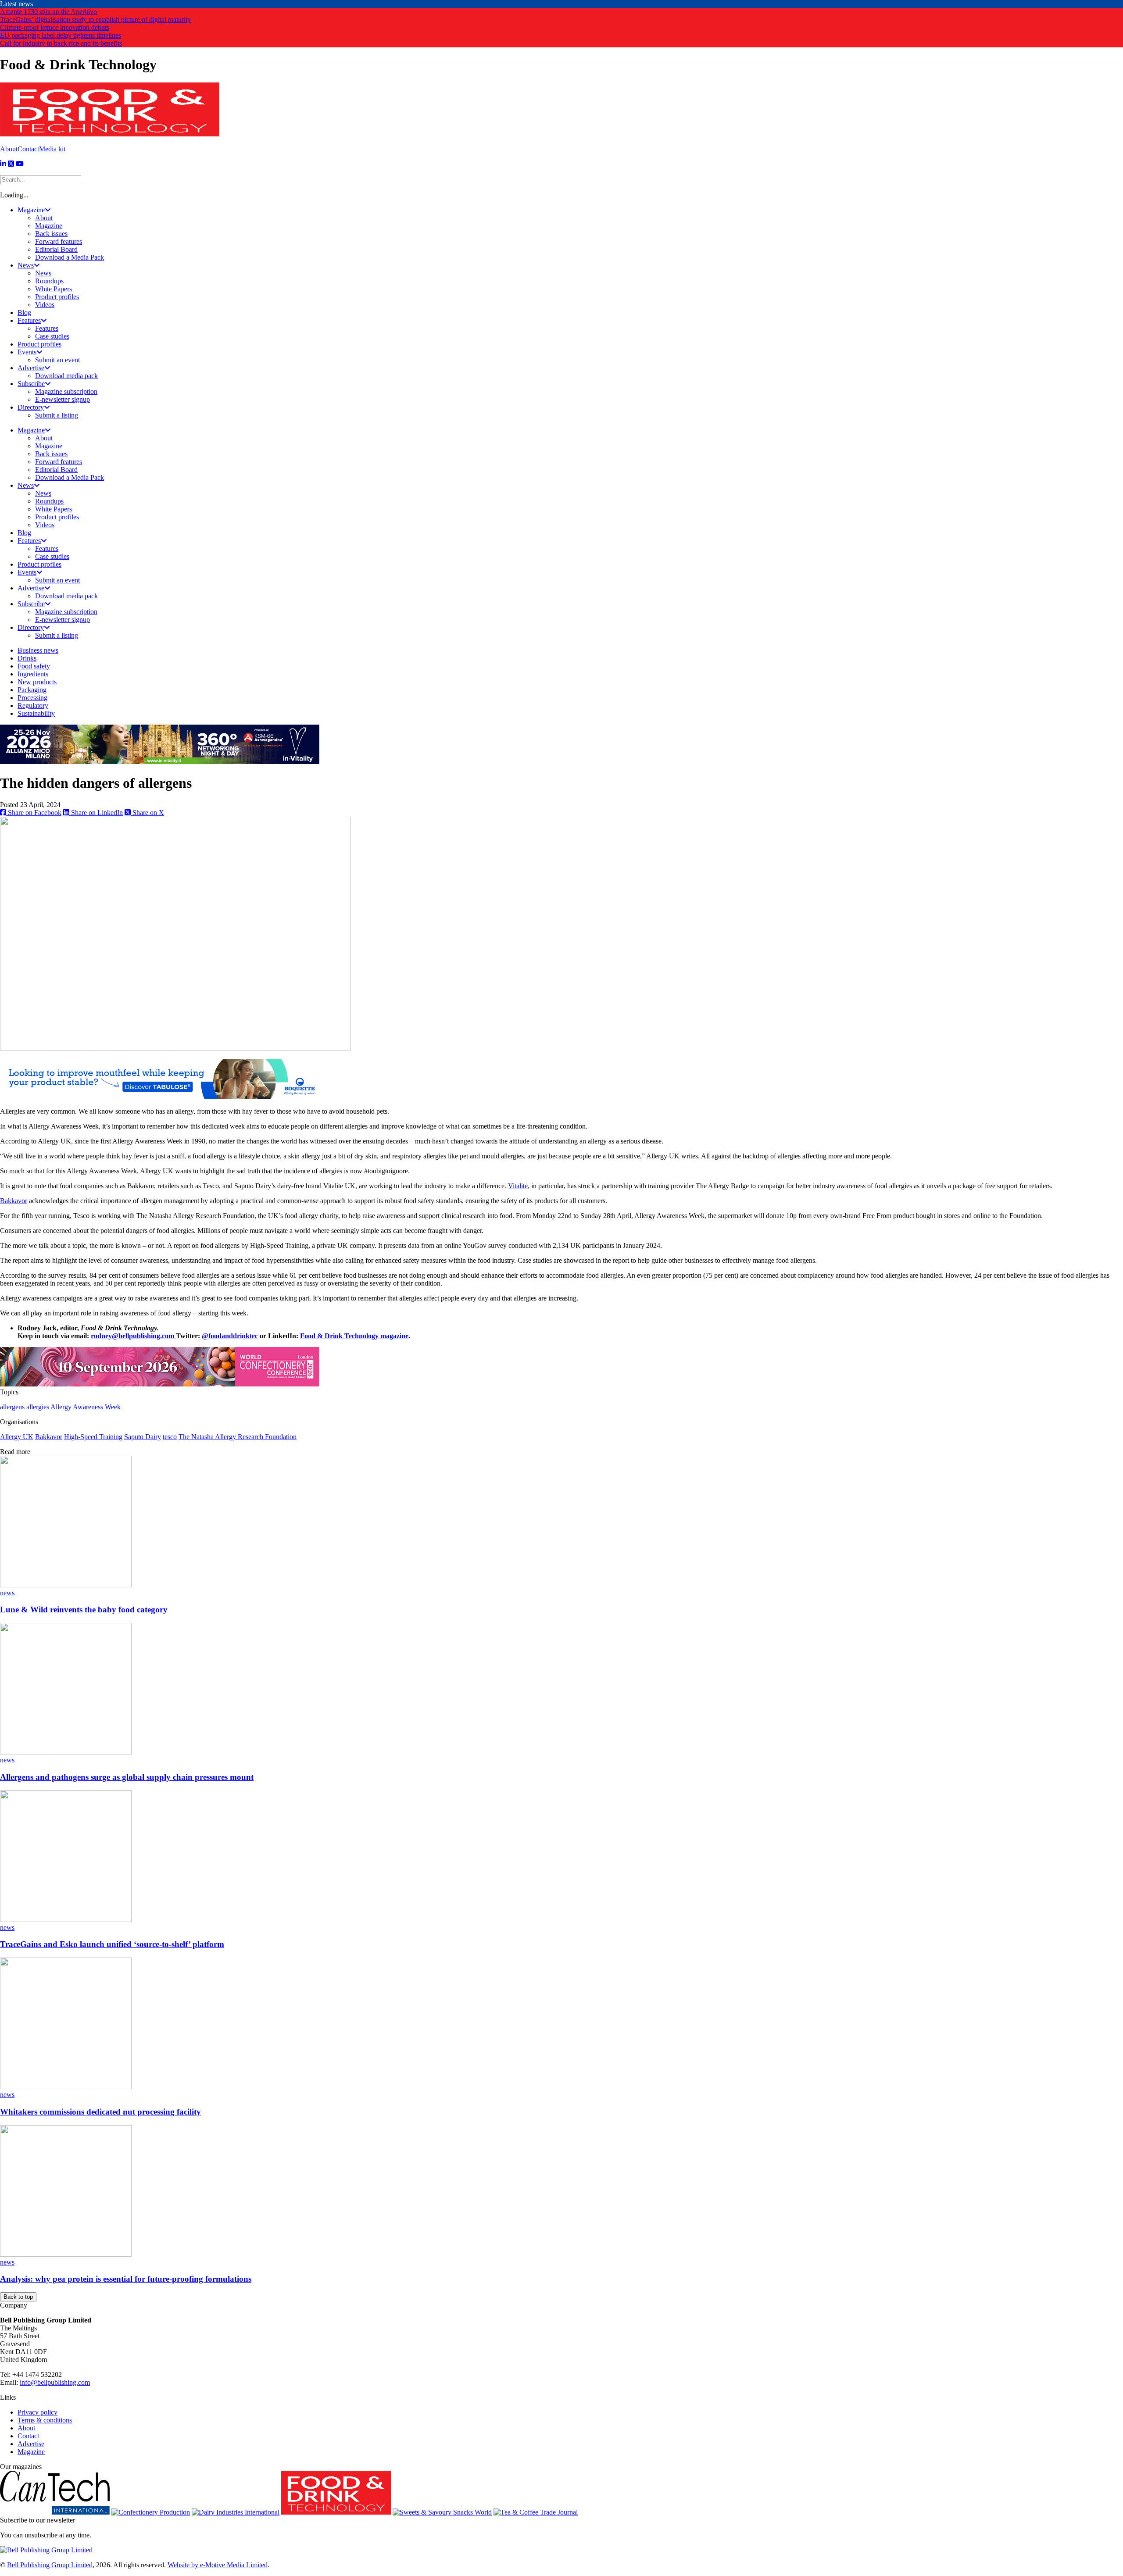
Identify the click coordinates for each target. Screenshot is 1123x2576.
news (7, 1593)
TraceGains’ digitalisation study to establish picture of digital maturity (95, 20)
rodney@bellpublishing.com (132, 1336)
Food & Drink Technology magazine (354, 1336)
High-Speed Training (93, 1437)
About (9, 149)
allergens (12, 1407)
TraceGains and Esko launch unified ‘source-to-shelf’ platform (112, 1944)
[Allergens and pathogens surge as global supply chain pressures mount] (66, 1752)
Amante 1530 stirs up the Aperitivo (48, 12)
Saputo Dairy (143, 1437)
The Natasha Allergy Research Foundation (238, 1437)
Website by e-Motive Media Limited (218, 2565)
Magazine (31, 2452)
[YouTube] (20, 164)
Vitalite (518, 1186)
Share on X (147, 813)
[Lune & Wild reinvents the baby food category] (66, 1585)
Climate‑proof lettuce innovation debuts (55, 27)
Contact (28, 149)
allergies (38, 1407)
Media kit (52, 149)
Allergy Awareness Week (86, 1407)
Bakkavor (14, 1201)
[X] (11, 164)
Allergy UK (17, 1437)
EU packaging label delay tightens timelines (61, 35)
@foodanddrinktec (230, 1336)
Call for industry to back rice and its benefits (61, 43)
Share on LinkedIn (96, 813)
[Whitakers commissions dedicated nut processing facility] (66, 2087)
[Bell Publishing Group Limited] (46, 2550)
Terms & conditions (45, 2420)
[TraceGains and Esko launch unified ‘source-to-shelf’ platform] (66, 1920)
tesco (170, 1437)
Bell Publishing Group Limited (50, 2565)
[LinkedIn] (3, 164)
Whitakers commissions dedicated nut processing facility (100, 2112)
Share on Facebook (34, 813)
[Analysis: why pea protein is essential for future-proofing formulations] (66, 2254)
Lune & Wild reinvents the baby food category (84, 1610)
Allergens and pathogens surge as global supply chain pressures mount (127, 1777)
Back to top (18, 2297)
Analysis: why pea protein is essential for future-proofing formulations (126, 2279)
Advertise (31, 2444)
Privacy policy (38, 2412)
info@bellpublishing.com (55, 2382)
